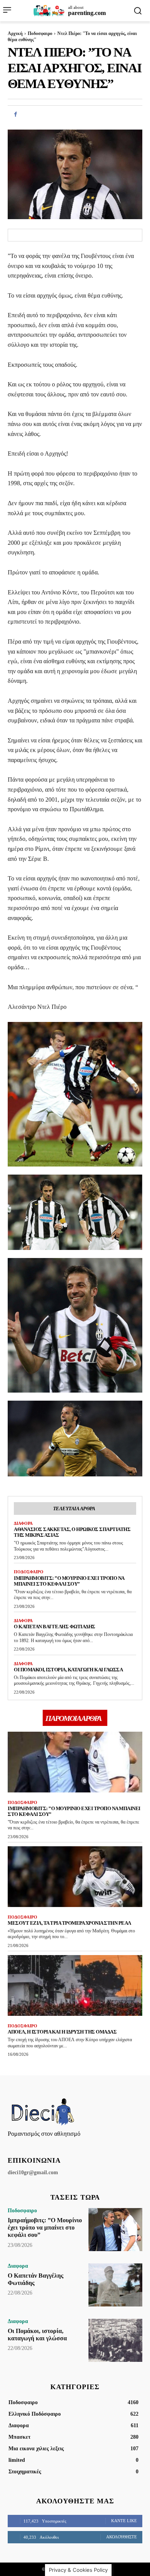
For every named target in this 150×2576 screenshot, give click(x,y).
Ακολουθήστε (122, 2537)
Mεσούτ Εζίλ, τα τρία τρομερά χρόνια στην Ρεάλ (69, 1923)
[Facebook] (15, 115)
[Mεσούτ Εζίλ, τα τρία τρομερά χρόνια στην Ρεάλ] (75, 1877)
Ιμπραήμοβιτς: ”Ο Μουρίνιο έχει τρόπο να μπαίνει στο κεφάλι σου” (69, 1581)
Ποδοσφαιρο (40, 33)
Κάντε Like (124, 2521)
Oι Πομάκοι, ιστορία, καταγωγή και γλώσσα (68, 1670)
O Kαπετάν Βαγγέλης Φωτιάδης (55, 1627)
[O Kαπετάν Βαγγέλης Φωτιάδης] (115, 2285)
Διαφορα (23, 1523)
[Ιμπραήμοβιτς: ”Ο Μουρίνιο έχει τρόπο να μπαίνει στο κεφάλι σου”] (75, 1762)
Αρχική (15, 33)
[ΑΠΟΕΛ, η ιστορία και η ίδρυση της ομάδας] (75, 1985)
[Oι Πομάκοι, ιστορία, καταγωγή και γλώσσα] (115, 2340)
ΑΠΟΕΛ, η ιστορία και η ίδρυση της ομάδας (62, 2032)
